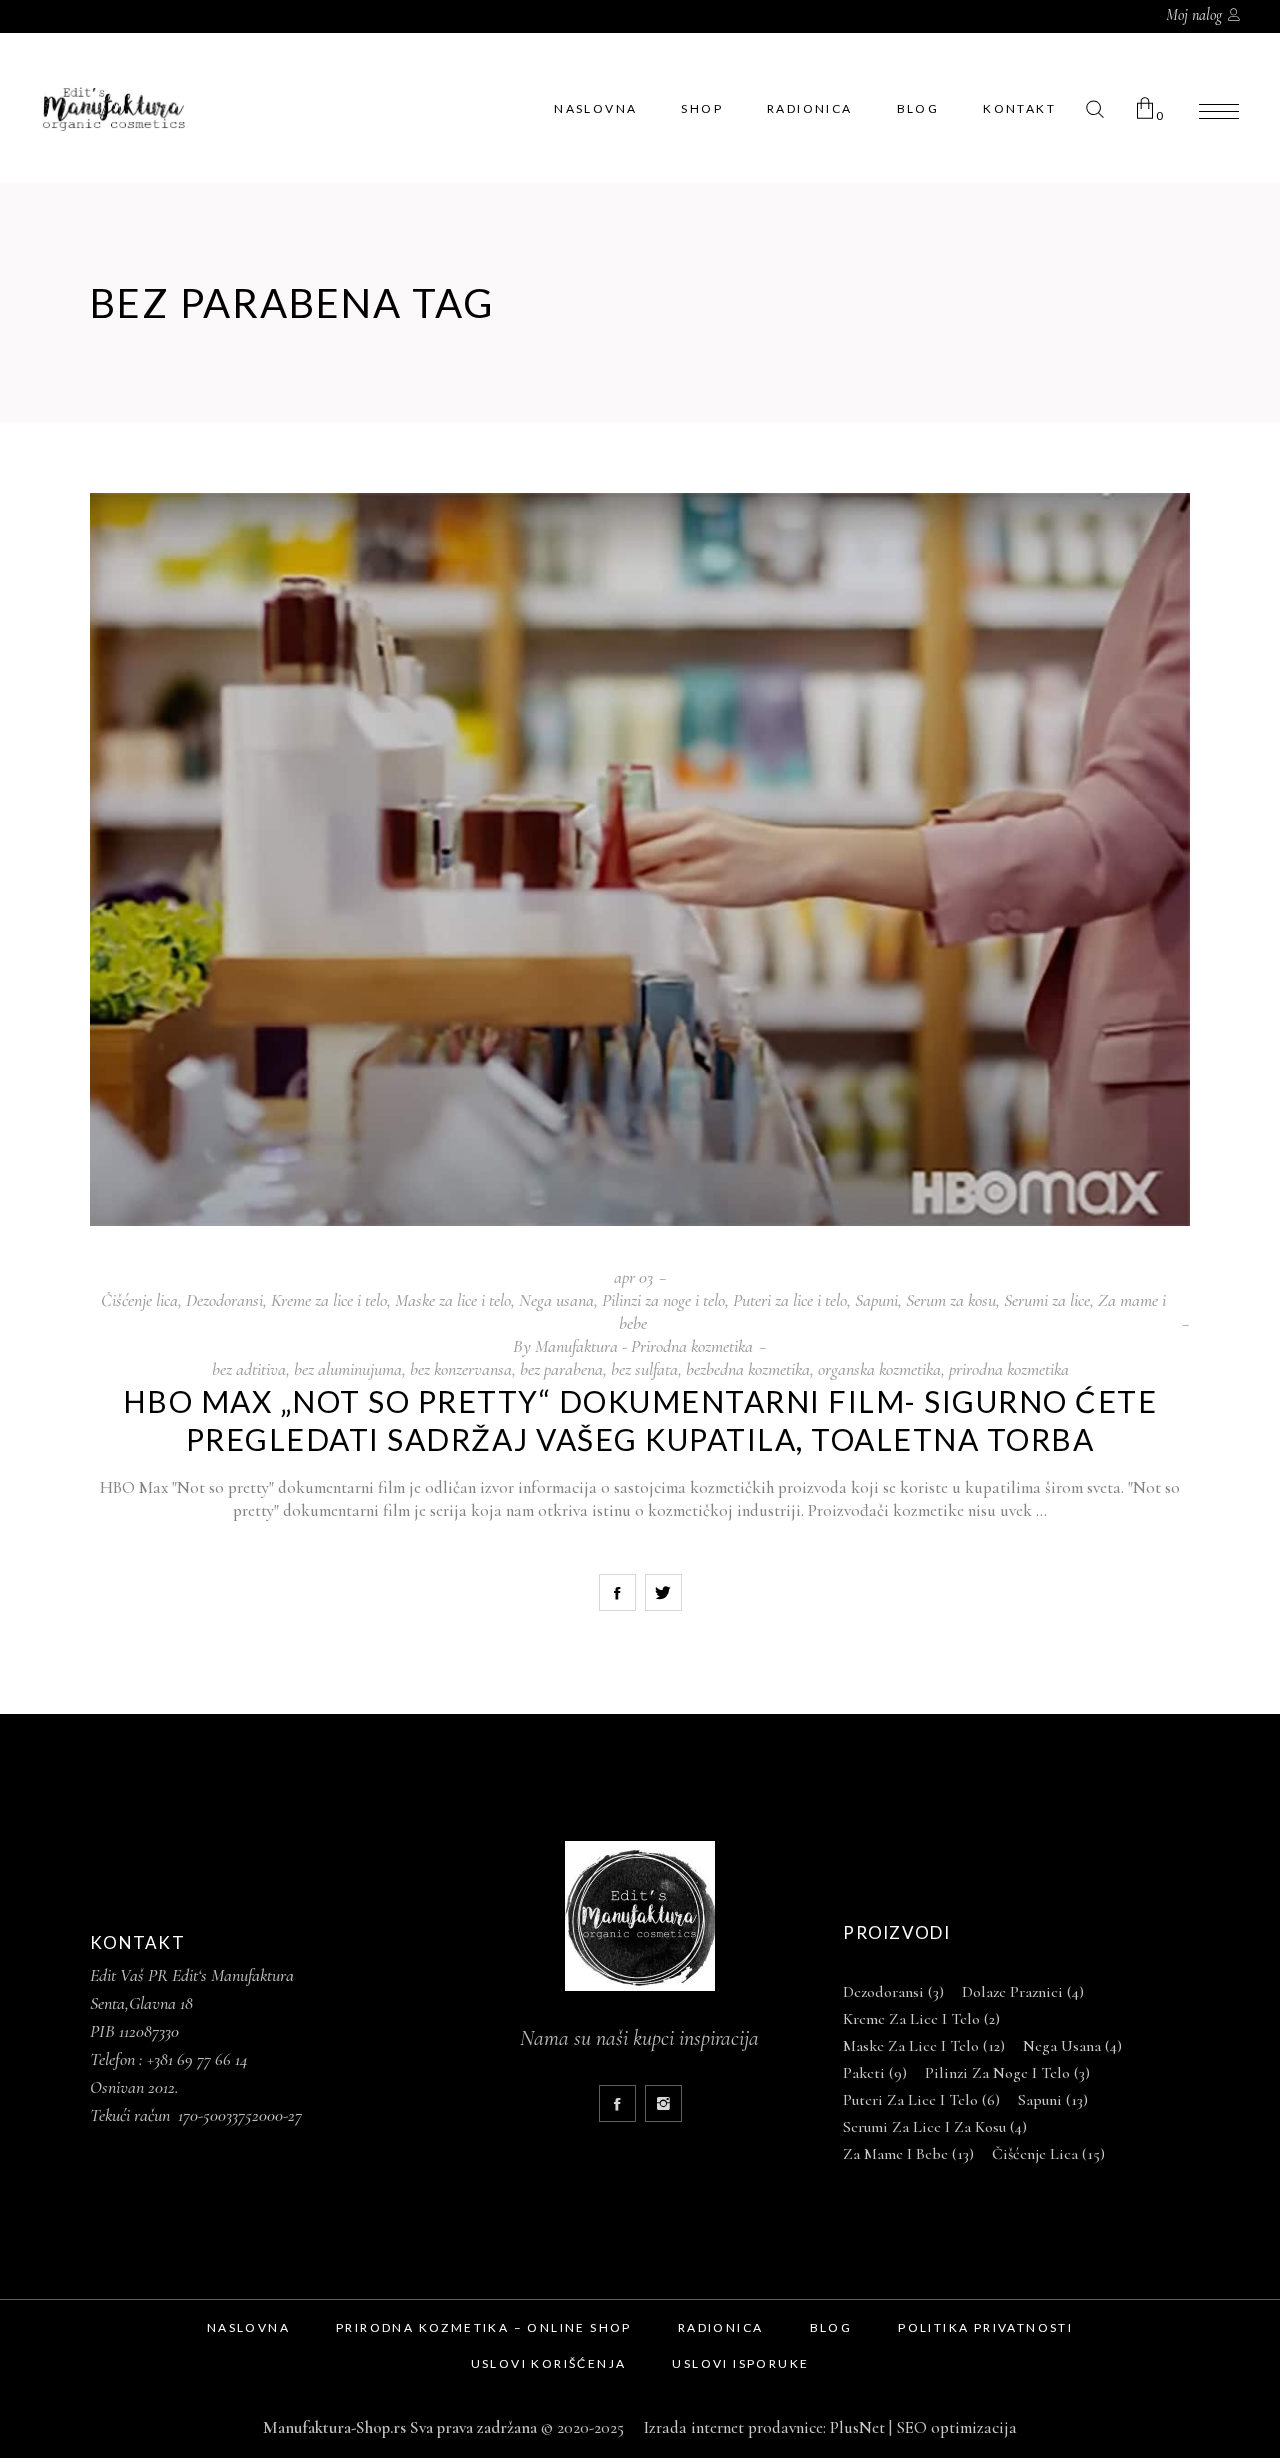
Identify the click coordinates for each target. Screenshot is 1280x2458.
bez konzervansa (461, 1369)
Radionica (721, 2327)
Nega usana (556, 1300)
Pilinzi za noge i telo (663, 1300)
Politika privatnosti (985, 2327)
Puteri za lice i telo (790, 1300)
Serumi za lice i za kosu (935, 2127)
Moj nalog (1194, 15)
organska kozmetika (879, 1369)
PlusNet (857, 2427)
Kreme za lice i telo (329, 1300)
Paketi (875, 2073)
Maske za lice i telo (453, 1300)
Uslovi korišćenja (549, 2363)
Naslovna (248, 2327)
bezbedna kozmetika (748, 1369)
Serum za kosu (951, 1300)
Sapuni (876, 1300)
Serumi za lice (1047, 1300)
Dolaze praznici (1023, 1992)
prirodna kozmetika (1009, 1369)
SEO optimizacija (956, 2427)
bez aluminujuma (348, 1369)
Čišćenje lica (139, 1300)
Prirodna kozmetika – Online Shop (484, 2327)
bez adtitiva (249, 1369)
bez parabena (561, 1369)
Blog (831, 2327)
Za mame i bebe (908, 2154)
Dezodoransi (224, 1300)
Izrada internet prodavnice (729, 2427)
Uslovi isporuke (740, 2363)
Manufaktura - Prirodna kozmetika (644, 1346)
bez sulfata (644, 1369)
